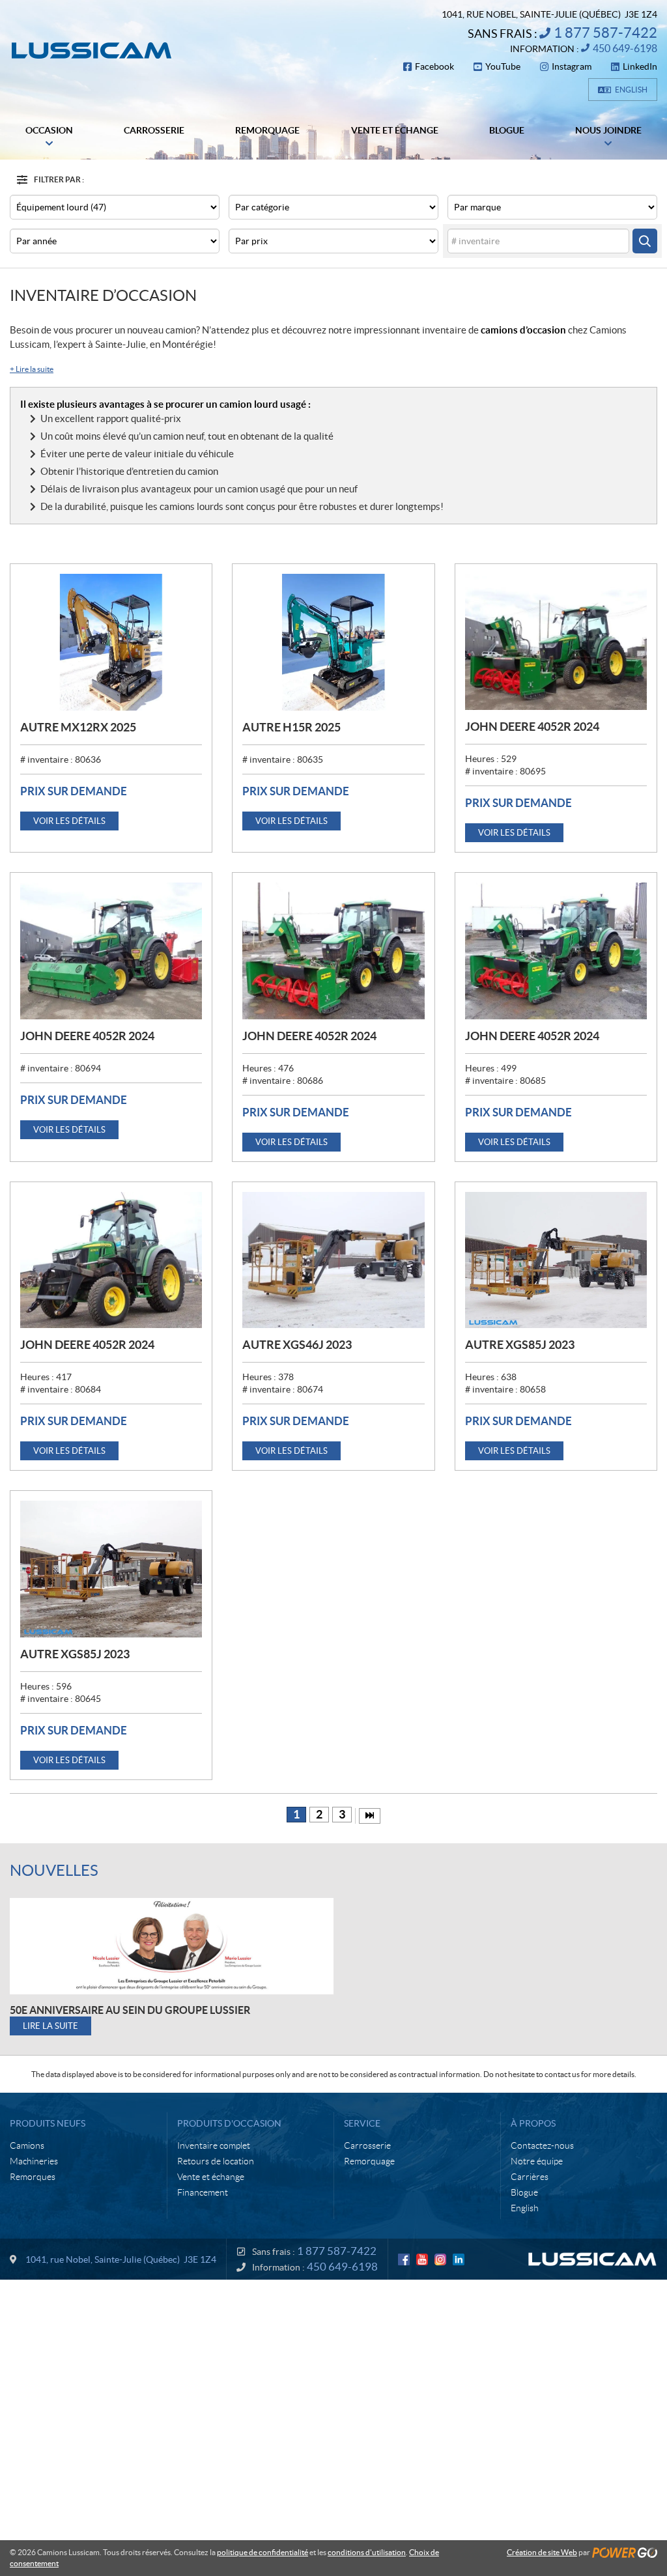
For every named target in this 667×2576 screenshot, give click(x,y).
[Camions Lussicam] (91, 50)
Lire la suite (32, 369)
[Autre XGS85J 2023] (556, 1260)
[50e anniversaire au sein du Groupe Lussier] (172, 1946)
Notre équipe (537, 2161)
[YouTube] (422, 2259)
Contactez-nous (542, 2145)
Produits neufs (48, 2123)
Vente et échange (211, 2177)
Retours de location (216, 2161)
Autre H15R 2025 (291, 727)
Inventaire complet (214, 2145)
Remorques (33, 2177)
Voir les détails (69, 821)
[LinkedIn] (459, 2259)
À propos (533, 2123)
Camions (27, 2145)
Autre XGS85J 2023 (520, 1345)
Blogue (524, 2192)
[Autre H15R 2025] (333, 642)
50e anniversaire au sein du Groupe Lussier (130, 2010)
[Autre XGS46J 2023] (333, 1260)
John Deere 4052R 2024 (532, 727)
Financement (203, 2192)
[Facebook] (404, 2259)
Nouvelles (54, 1870)
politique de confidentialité (263, 2552)
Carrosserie (367, 2145)
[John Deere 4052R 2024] (556, 642)
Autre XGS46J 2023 (297, 1345)
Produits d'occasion (229, 2123)
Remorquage (369, 2161)
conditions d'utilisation (367, 2552)
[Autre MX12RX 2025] (111, 642)
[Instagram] (440, 2259)
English (631, 90)
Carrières (530, 2177)
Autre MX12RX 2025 (78, 727)
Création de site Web (542, 2552)
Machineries (34, 2161)
